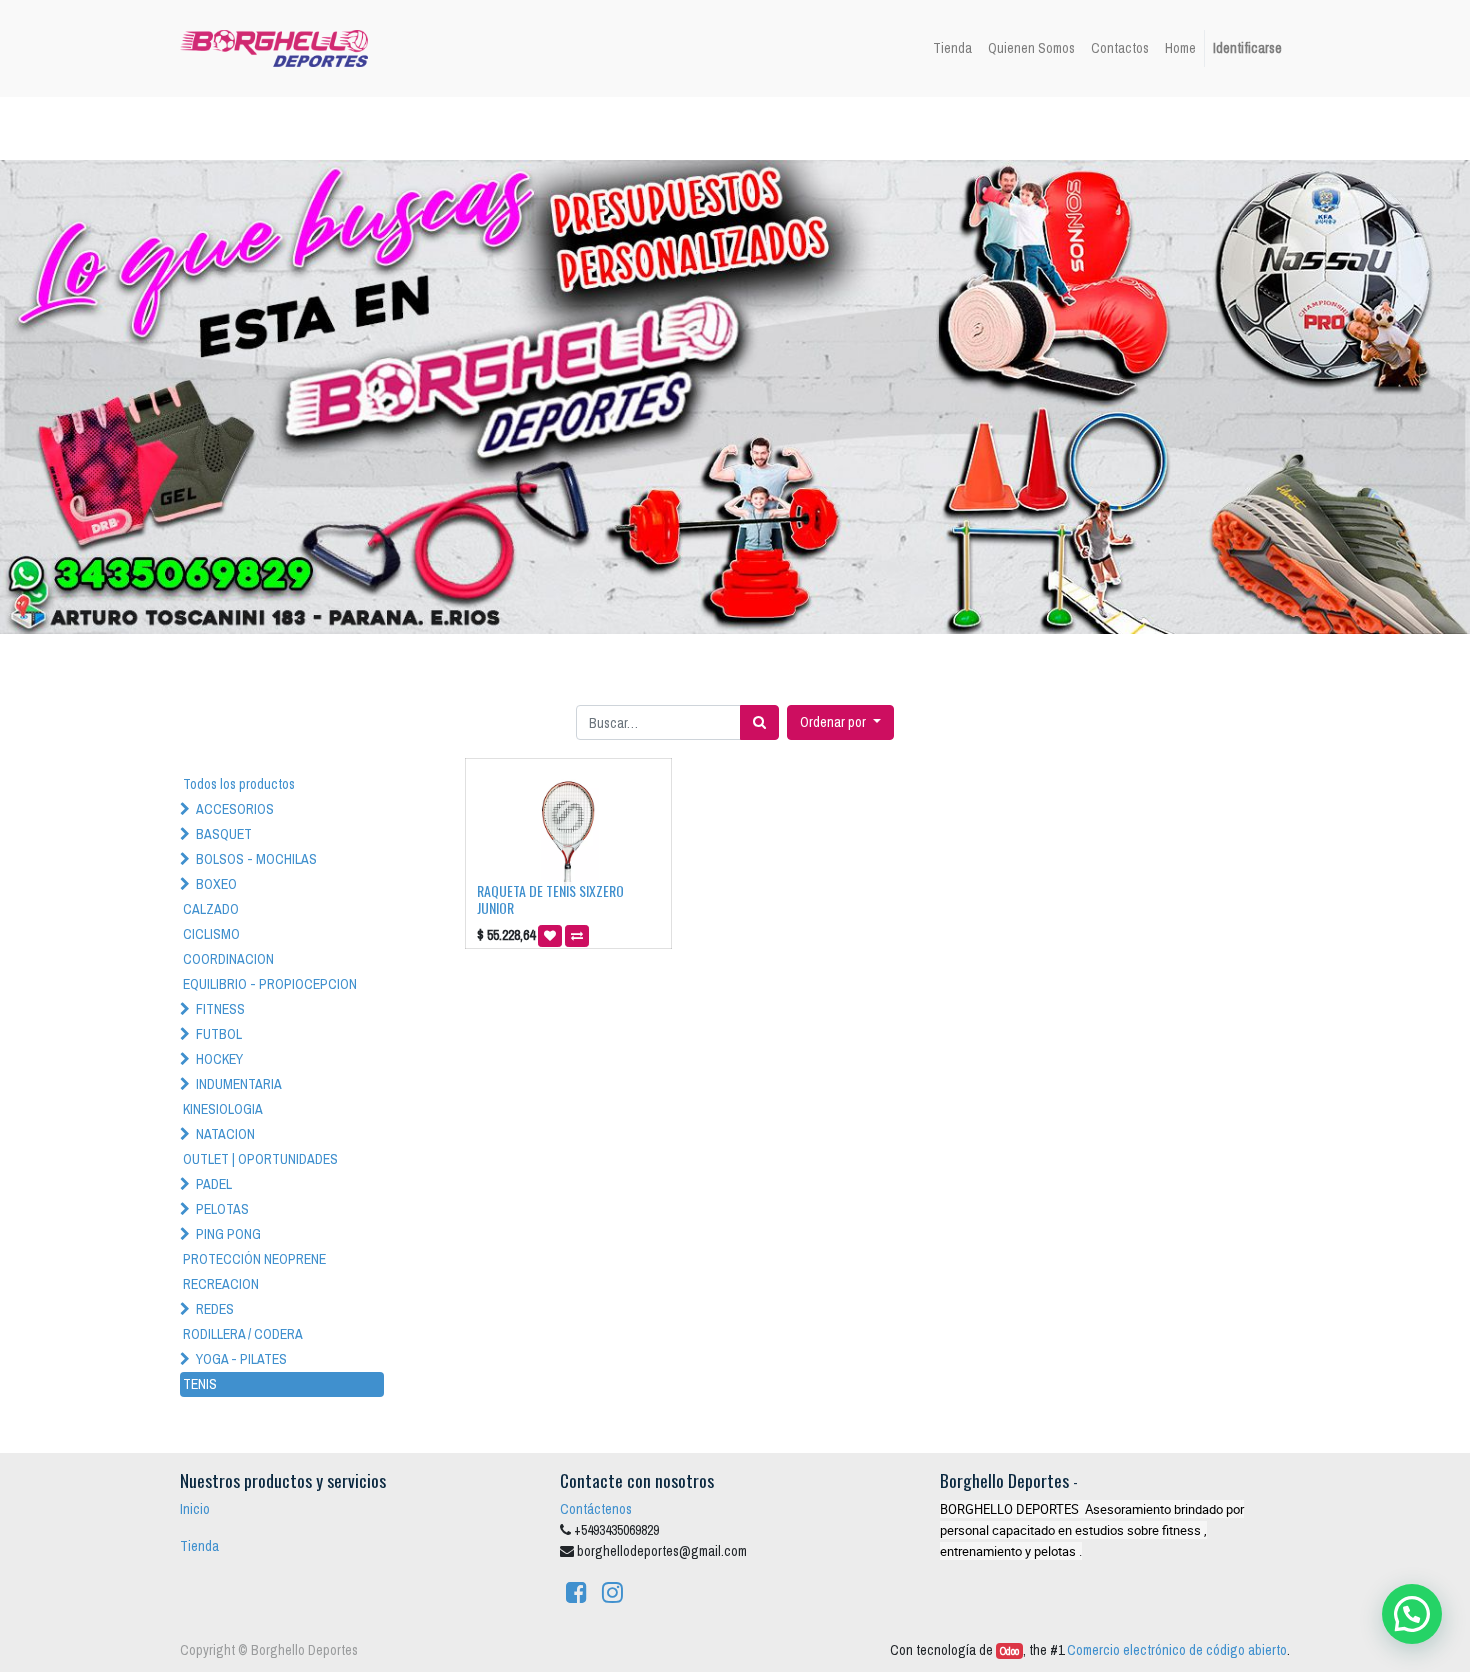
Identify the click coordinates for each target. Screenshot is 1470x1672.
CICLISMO (211, 934)
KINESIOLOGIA (223, 1109)
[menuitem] (952, 48)
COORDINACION (228, 959)
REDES (215, 1309)
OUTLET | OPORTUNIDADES (260, 1159)
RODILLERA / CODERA (243, 1334)
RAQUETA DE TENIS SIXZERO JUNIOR (550, 899)
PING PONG (228, 1234)
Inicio (195, 1509)
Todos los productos (239, 784)
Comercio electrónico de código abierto (1177, 1650)
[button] (840, 722)
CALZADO (211, 909)
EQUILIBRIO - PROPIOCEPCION (270, 984)
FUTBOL (219, 1034)
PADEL (214, 1184)
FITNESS (220, 1009)
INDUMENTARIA (239, 1084)
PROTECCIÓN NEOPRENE (254, 1259)
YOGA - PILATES (241, 1359)
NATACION (225, 1134)
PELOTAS (222, 1209)
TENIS (200, 1384)
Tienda (199, 1546)
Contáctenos (596, 1509)
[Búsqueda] (759, 722)
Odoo (1009, 1651)
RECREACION (221, 1284)
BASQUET (224, 834)
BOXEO (216, 884)
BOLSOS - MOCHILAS (256, 859)
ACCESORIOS (235, 809)
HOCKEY (219, 1059)
